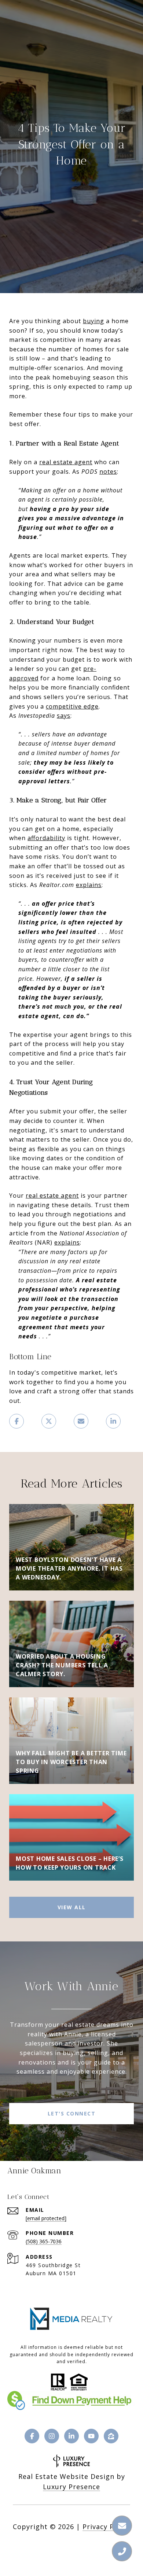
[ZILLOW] (111, 2436)
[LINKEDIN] (71, 2436)
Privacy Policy (106, 2527)
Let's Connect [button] (72, 2113)
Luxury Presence (71, 2487)
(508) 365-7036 (44, 2241)
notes (108, 472)
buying (93, 321)
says (64, 716)
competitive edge (72, 706)
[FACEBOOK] (32, 2436)
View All (72, 1907)
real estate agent (66, 462)
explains (89, 885)
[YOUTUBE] (91, 2436)
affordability (46, 838)
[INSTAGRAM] (52, 2436)
